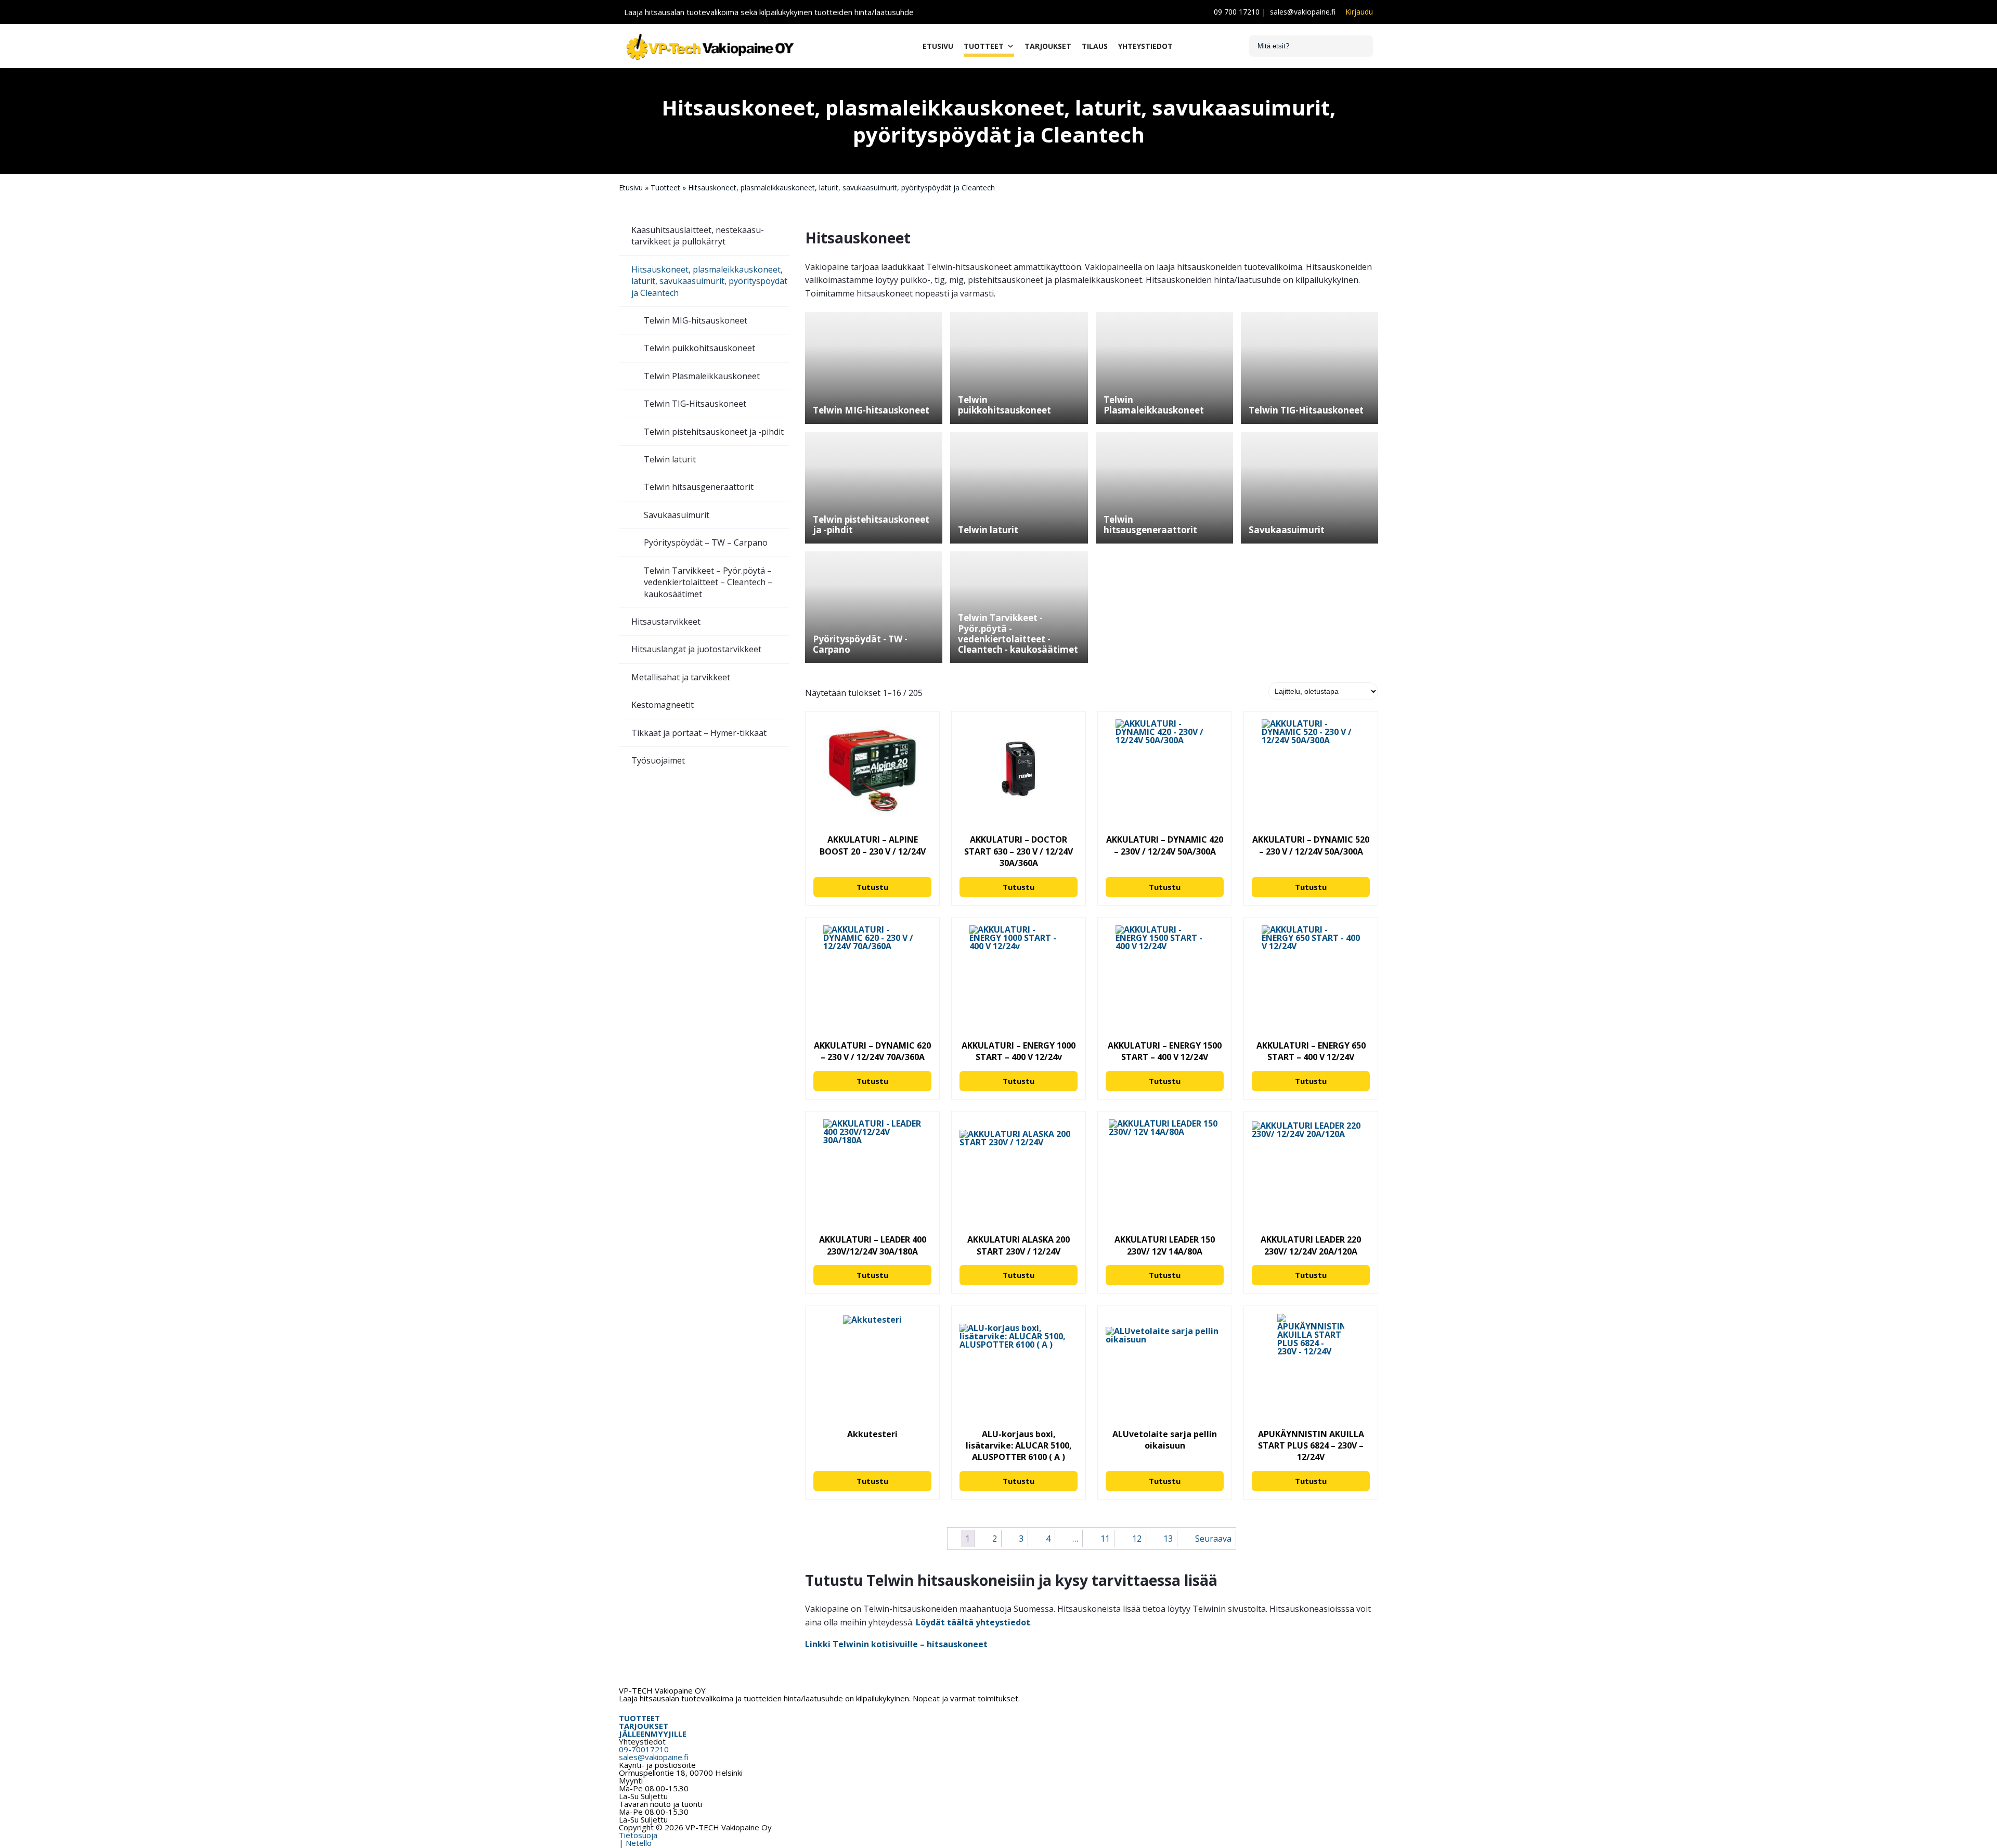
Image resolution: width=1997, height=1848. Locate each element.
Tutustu (872, 887)
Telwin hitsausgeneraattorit (699, 487)
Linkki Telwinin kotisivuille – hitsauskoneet (896, 1644)
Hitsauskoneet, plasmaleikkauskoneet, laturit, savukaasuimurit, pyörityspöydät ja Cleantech (709, 281)
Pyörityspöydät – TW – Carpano (706, 542)
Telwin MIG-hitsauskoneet (696, 320)
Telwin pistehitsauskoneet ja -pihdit (714, 432)
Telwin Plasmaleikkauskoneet (702, 376)
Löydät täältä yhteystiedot (973, 1622)
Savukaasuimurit (677, 515)
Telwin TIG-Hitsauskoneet (695, 404)
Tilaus (1095, 46)
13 (1168, 1539)
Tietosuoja (638, 1835)
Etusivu (938, 46)
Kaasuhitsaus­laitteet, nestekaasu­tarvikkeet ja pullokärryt (698, 236)
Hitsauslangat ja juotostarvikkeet (696, 649)
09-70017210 (644, 1749)
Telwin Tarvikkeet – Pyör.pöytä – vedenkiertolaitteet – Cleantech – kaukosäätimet (708, 582)
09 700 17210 (1237, 12)
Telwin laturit (670, 459)
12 (1137, 1539)
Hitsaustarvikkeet (666, 622)
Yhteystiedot (1145, 46)
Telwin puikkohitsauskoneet (699, 348)
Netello (639, 1843)
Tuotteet (984, 46)
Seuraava (1213, 1539)
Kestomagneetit (663, 705)
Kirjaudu (1359, 12)
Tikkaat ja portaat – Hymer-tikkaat (699, 733)
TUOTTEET (639, 1718)
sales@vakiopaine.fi (1303, 12)
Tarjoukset (1048, 46)
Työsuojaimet (658, 760)
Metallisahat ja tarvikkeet (681, 677)
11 (1105, 1539)
